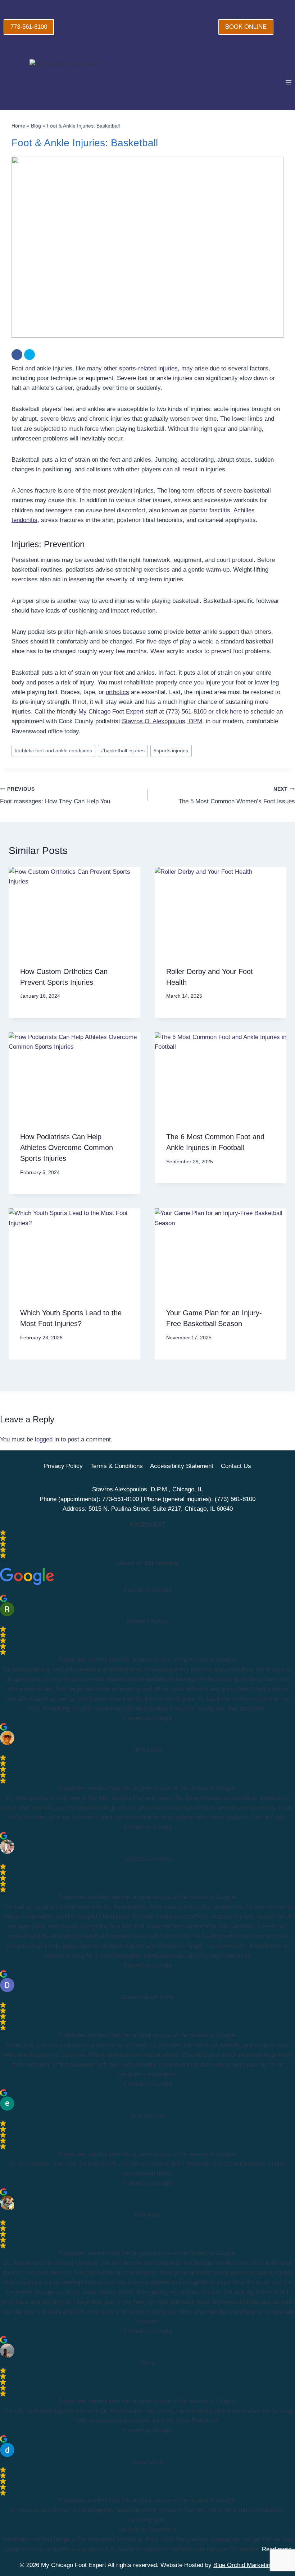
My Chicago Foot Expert (111, 712)
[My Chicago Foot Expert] (95, 82)
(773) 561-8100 (235, 1499)
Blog (36, 126)
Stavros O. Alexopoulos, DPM (162, 721)
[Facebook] (17, 355)
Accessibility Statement (182, 1466)
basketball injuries (123, 751)
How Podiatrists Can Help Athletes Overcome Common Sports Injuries (67, 1148)
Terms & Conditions (117, 1466)
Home (18, 126)
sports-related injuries (148, 368)
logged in (47, 1439)
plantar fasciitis (210, 510)
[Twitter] (29, 355)
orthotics (117, 692)
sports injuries (171, 751)
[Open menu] (288, 82)
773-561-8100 (29, 27)
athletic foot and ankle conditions (53, 751)
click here (229, 712)
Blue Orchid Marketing (243, 2565)
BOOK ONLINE (246, 27)
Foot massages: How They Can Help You (55, 796)
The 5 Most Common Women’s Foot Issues (237, 796)
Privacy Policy (63, 1466)
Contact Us (236, 1466)
